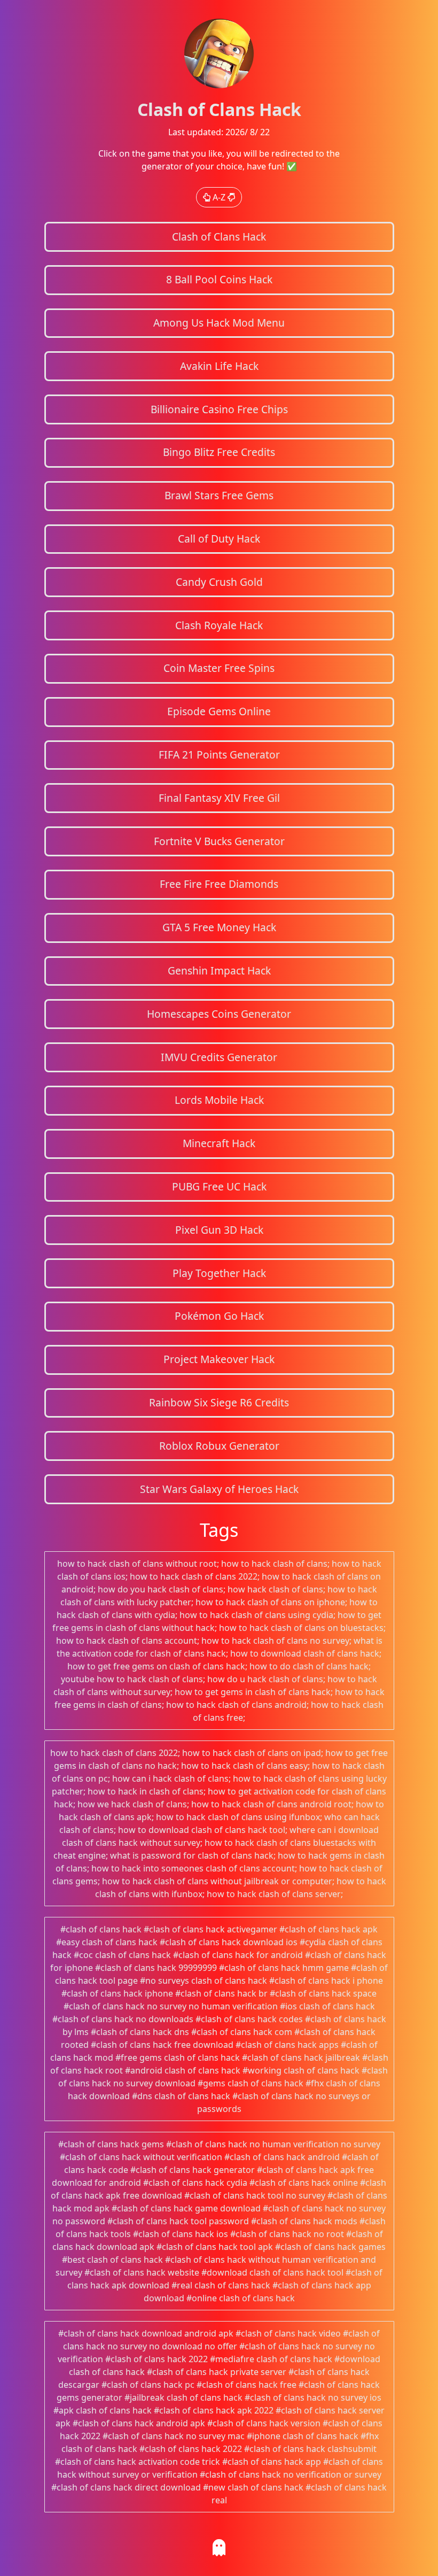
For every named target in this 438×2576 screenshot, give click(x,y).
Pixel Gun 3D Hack (219, 1230)
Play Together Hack (219, 1273)
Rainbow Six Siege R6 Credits (219, 1402)
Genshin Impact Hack (219, 970)
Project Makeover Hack (219, 1359)
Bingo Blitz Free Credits (219, 452)
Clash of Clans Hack (219, 237)
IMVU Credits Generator (219, 1057)
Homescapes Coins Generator (219, 1014)
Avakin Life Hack (219, 366)
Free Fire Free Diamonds (219, 884)
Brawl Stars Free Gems (219, 495)
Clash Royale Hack (219, 625)
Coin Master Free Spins (219, 668)
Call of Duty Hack (219, 539)
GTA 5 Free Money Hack (219, 927)
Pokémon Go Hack (219, 1316)
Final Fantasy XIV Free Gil (219, 798)
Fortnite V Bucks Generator (219, 841)
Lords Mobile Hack (219, 1100)
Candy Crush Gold (219, 582)
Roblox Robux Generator (219, 1446)
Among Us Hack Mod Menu (219, 323)
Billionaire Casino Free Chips (219, 409)
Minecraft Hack (219, 1143)
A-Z (219, 197)
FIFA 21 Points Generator (219, 755)
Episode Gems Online (219, 711)
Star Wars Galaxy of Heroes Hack (219, 1489)
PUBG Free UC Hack (219, 1186)
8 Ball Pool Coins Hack (219, 279)
